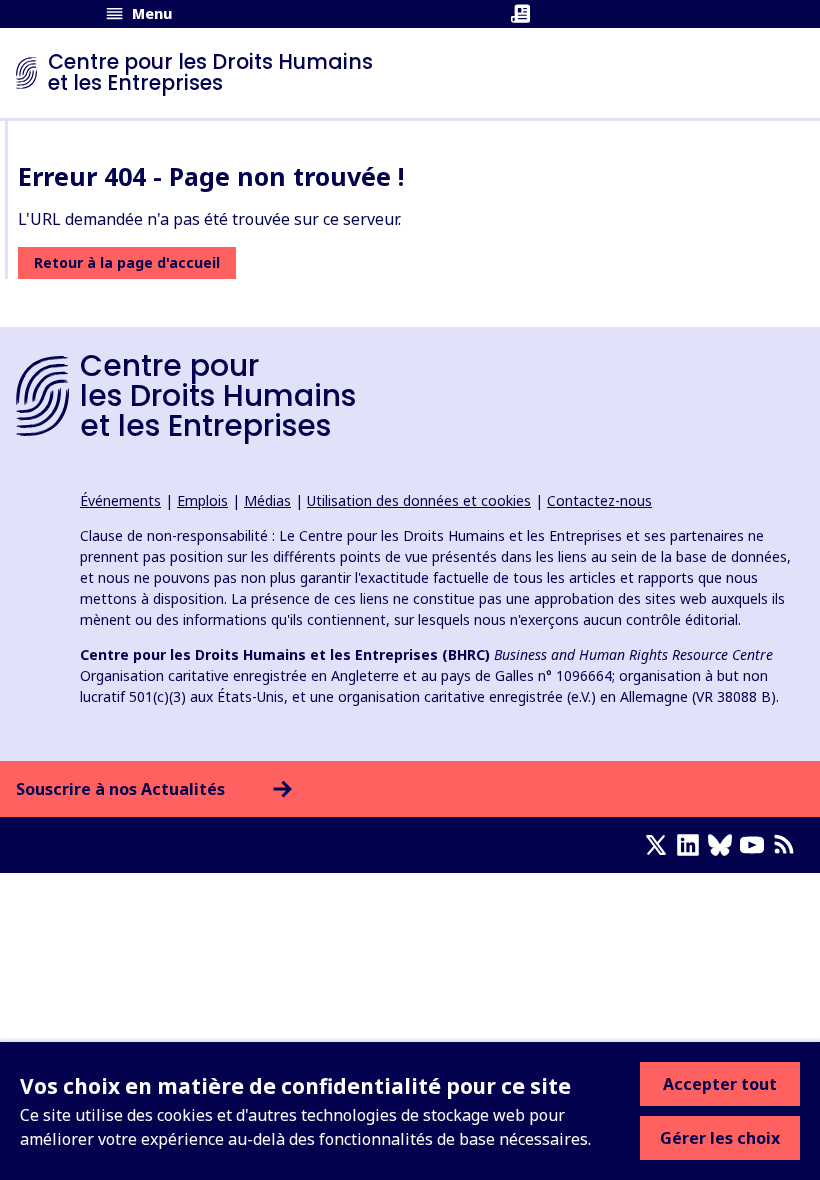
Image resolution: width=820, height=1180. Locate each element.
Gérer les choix (720, 1138)
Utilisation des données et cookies (419, 500)
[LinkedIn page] (692, 845)
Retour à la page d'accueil (127, 262)
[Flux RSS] (788, 845)
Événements (120, 500)
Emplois (202, 500)
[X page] (660, 845)
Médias (267, 500)
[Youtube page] (756, 845)
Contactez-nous (599, 500)
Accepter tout (720, 1084)
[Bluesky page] (724, 845)
